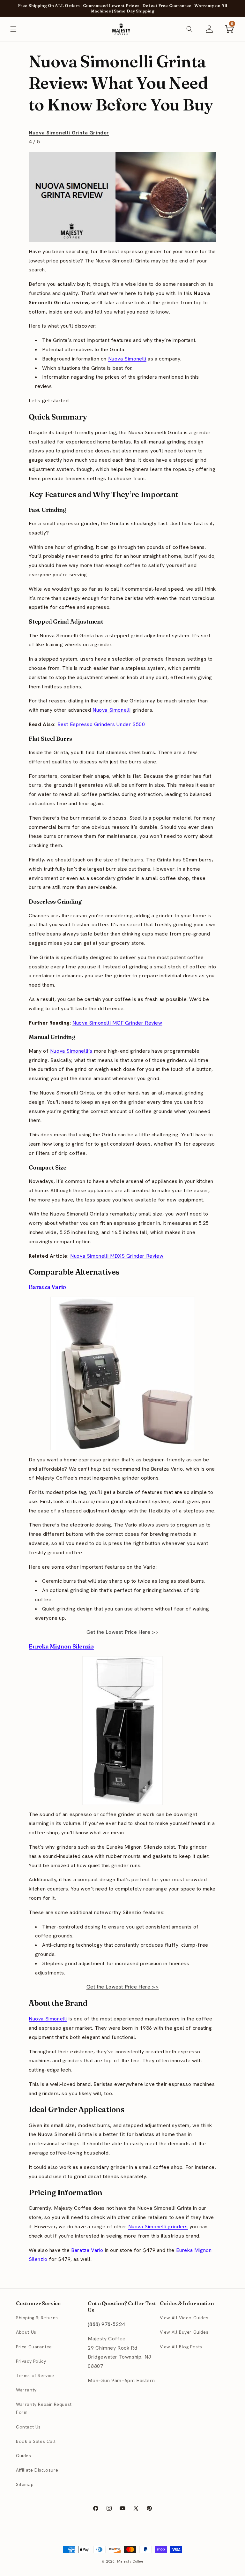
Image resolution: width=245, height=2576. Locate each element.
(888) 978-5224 (106, 2324)
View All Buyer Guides (184, 2332)
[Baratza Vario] (122, 1373)
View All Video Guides (184, 2318)
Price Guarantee (34, 2347)
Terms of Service (35, 2375)
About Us (26, 2332)
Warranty (26, 2390)
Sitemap (25, 2484)
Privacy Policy (31, 2361)
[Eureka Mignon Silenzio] (122, 1731)
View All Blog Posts (181, 2347)
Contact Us (28, 2427)
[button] (13, 29)
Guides (24, 2456)
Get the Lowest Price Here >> (123, 1632)
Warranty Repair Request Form (44, 2408)
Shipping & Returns (37, 2318)
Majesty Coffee (130, 2561)
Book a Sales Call (36, 2441)
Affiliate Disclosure (37, 2470)
